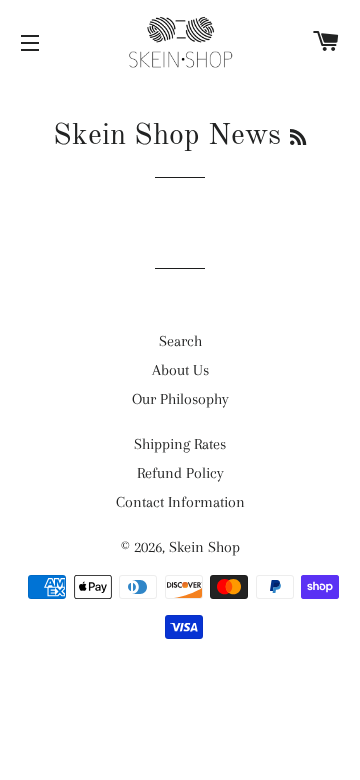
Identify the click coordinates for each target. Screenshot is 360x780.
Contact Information (180, 502)
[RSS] (298, 139)
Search (180, 341)
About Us (180, 370)
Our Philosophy (180, 399)
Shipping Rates (180, 444)
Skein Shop (204, 547)
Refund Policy (180, 473)
